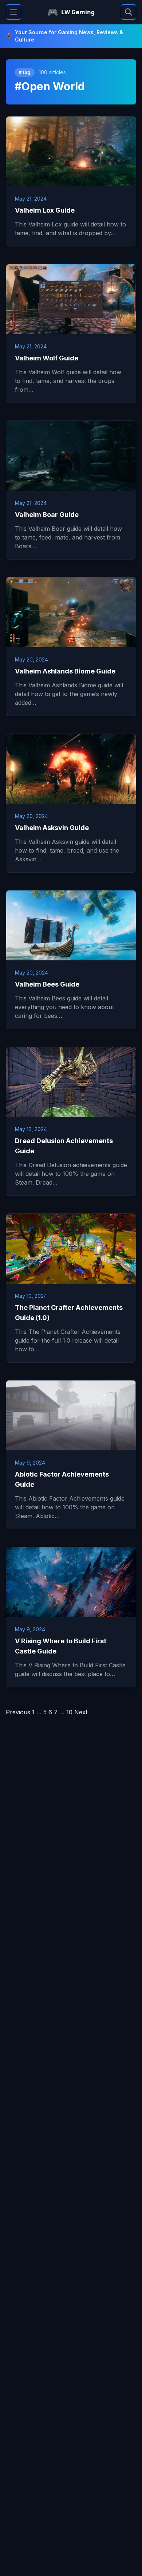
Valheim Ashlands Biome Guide (65, 671)
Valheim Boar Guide (47, 515)
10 (69, 1712)
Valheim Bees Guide (47, 984)
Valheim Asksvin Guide (52, 828)
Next (81, 1712)
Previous (18, 1712)
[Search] (129, 12)
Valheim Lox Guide (45, 210)
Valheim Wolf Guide (47, 358)
